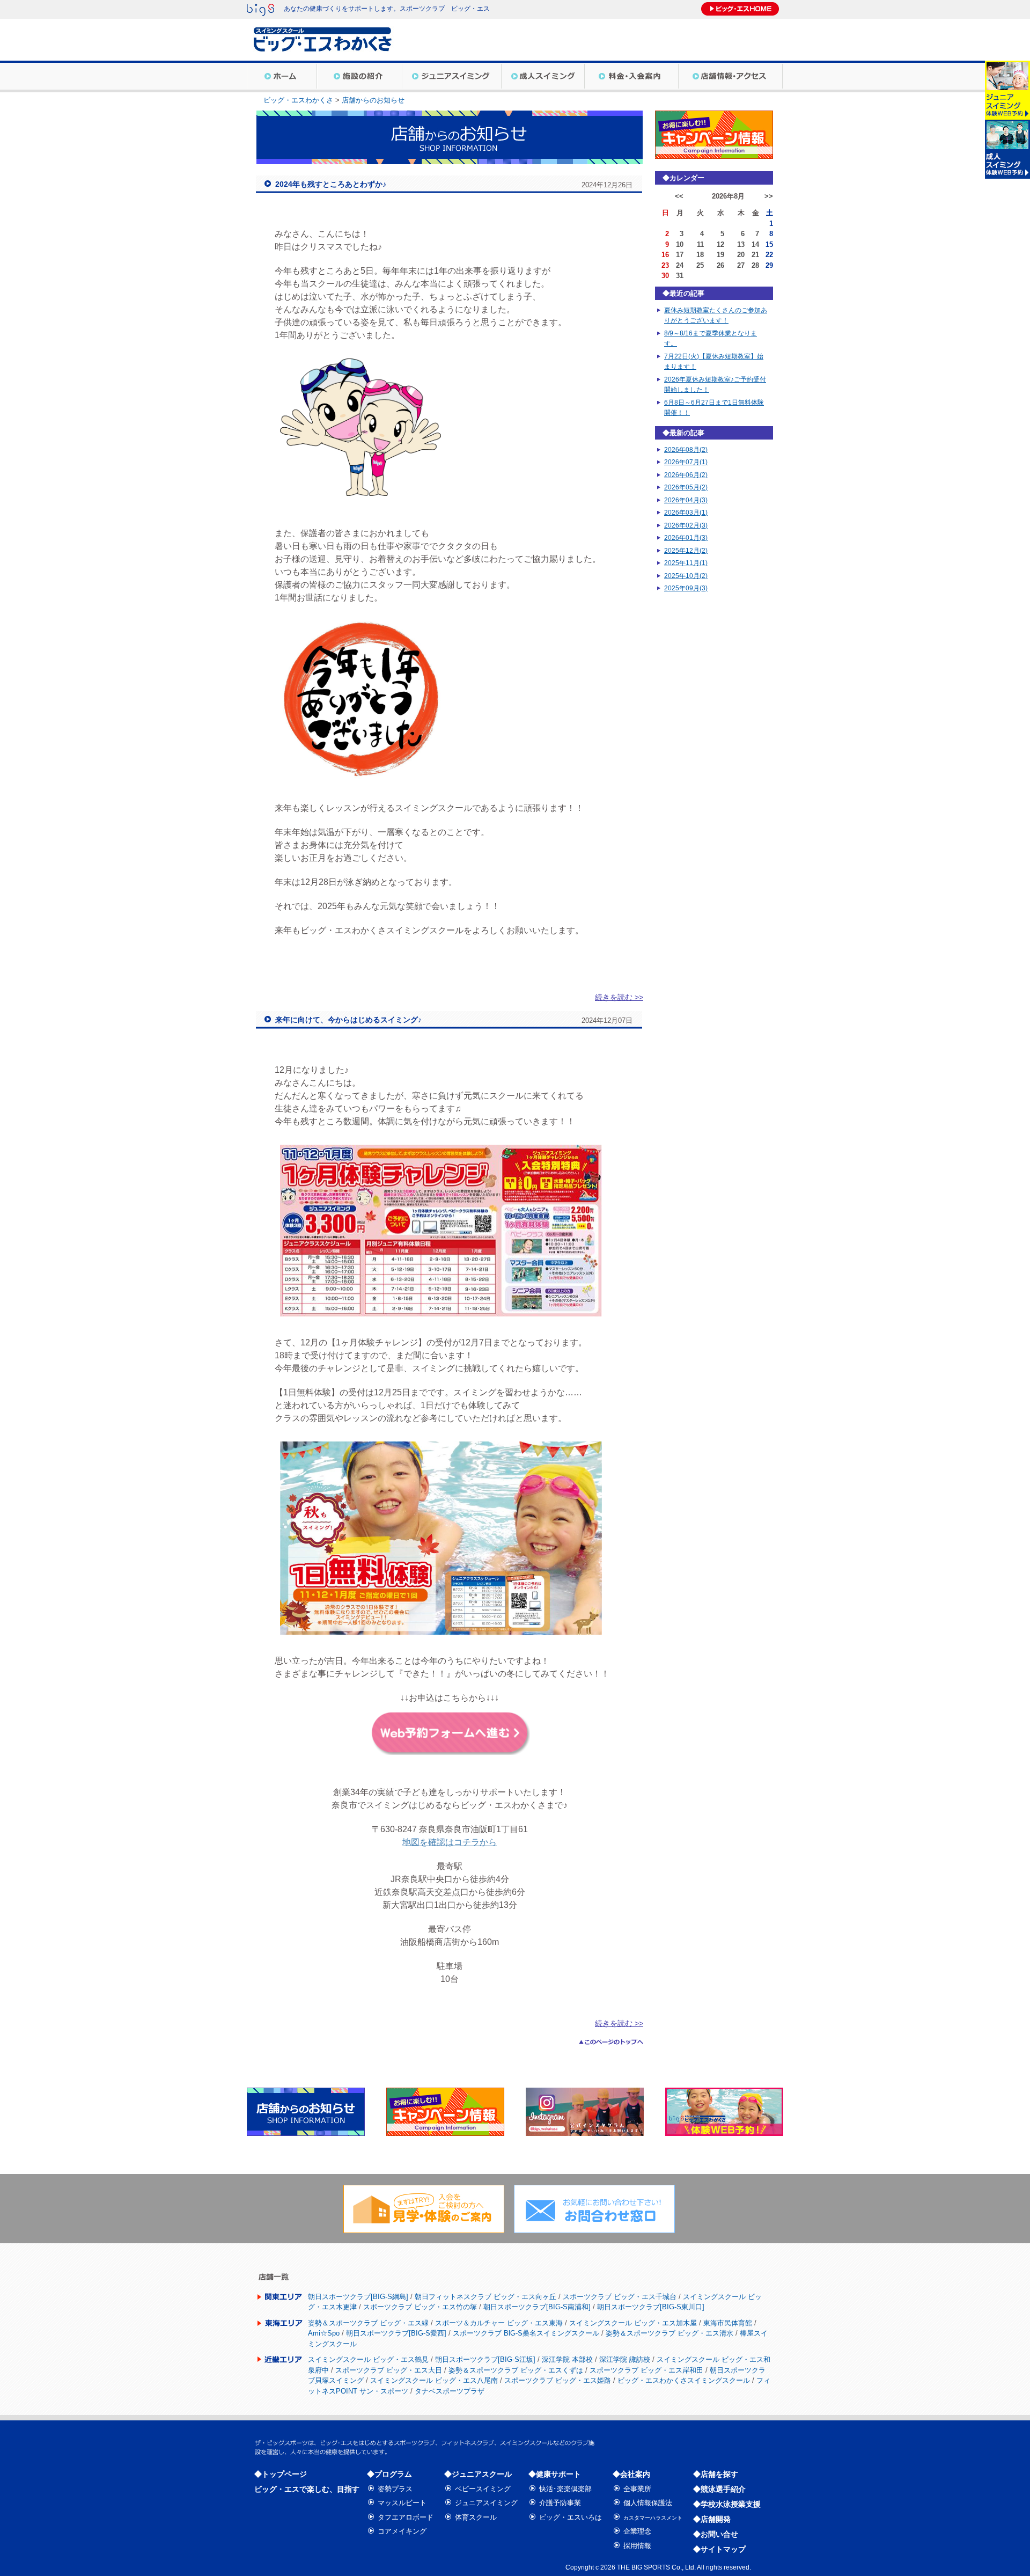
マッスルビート (402, 2503)
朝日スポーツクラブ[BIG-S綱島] (358, 2297)
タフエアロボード (406, 2517)
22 (769, 255)
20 (741, 255)
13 (741, 244)
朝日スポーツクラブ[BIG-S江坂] (485, 2359)
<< (679, 196)
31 (680, 276)
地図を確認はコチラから (450, 1842)
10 (680, 244)
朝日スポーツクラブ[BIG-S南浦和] (537, 2307)
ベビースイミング (483, 2489)
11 (700, 244)
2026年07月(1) (686, 462)
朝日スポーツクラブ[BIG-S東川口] (651, 2307)
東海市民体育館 (728, 2323)
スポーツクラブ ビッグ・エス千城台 (620, 2297)
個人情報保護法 (648, 2503)
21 (755, 255)
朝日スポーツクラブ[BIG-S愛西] (396, 2333)
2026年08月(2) (686, 450)
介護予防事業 (560, 2503)
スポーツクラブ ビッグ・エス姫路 (558, 2380)
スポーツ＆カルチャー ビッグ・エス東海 (499, 2323)
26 (720, 265)
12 (720, 244)
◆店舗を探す (716, 2474)
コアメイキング (402, 2531)
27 (741, 265)
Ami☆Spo (324, 2333)
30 (665, 276)
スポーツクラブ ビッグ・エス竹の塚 (420, 2307)
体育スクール (476, 2517)
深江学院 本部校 (567, 2359)
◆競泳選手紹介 (719, 2489)
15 (769, 244)
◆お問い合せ (716, 2534)
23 (665, 265)
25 (700, 265)
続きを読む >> (619, 997)
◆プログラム (389, 2474)
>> (769, 196)
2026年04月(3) (686, 500)
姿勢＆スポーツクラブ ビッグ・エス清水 (669, 2333)
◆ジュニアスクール (478, 2474)
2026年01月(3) (686, 538)
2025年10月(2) (686, 576)
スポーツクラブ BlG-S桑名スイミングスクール (526, 2333)
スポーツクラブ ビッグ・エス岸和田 (646, 2370)
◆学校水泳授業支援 (727, 2504)
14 (755, 244)
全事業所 (637, 2489)
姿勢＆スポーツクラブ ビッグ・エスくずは (516, 2370)
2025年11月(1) (686, 563)
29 (769, 265)
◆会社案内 (631, 2474)
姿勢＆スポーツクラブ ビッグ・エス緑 (368, 2323)
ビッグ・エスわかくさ (298, 100)
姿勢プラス (395, 2489)
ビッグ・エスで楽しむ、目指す (307, 2489)
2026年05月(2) (686, 487)
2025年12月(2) (686, 551)
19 (720, 255)
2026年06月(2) (686, 475)
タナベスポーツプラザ (450, 2391)
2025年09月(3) (686, 588)
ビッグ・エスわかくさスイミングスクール (684, 2380)
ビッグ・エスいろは (571, 2517)
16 (665, 255)
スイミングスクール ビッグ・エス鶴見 (368, 2359)
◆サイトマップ (719, 2549)
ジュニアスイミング (486, 2503)
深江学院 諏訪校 (625, 2359)
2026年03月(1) (686, 513)
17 (680, 255)
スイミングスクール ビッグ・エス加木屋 (633, 2323)
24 (680, 265)
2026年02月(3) (686, 525)
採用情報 (637, 2546)
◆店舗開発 (712, 2519)
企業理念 (637, 2531)
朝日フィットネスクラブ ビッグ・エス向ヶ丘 (485, 2297)
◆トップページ (281, 2474)
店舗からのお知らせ (373, 100)
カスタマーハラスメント (653, 2518)
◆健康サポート (555, 2474)
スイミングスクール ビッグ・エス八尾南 (434, 2380)
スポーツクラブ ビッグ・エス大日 (389, 2370)
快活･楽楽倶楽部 (565, 2489)
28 (755, 265)
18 (700, 255)
